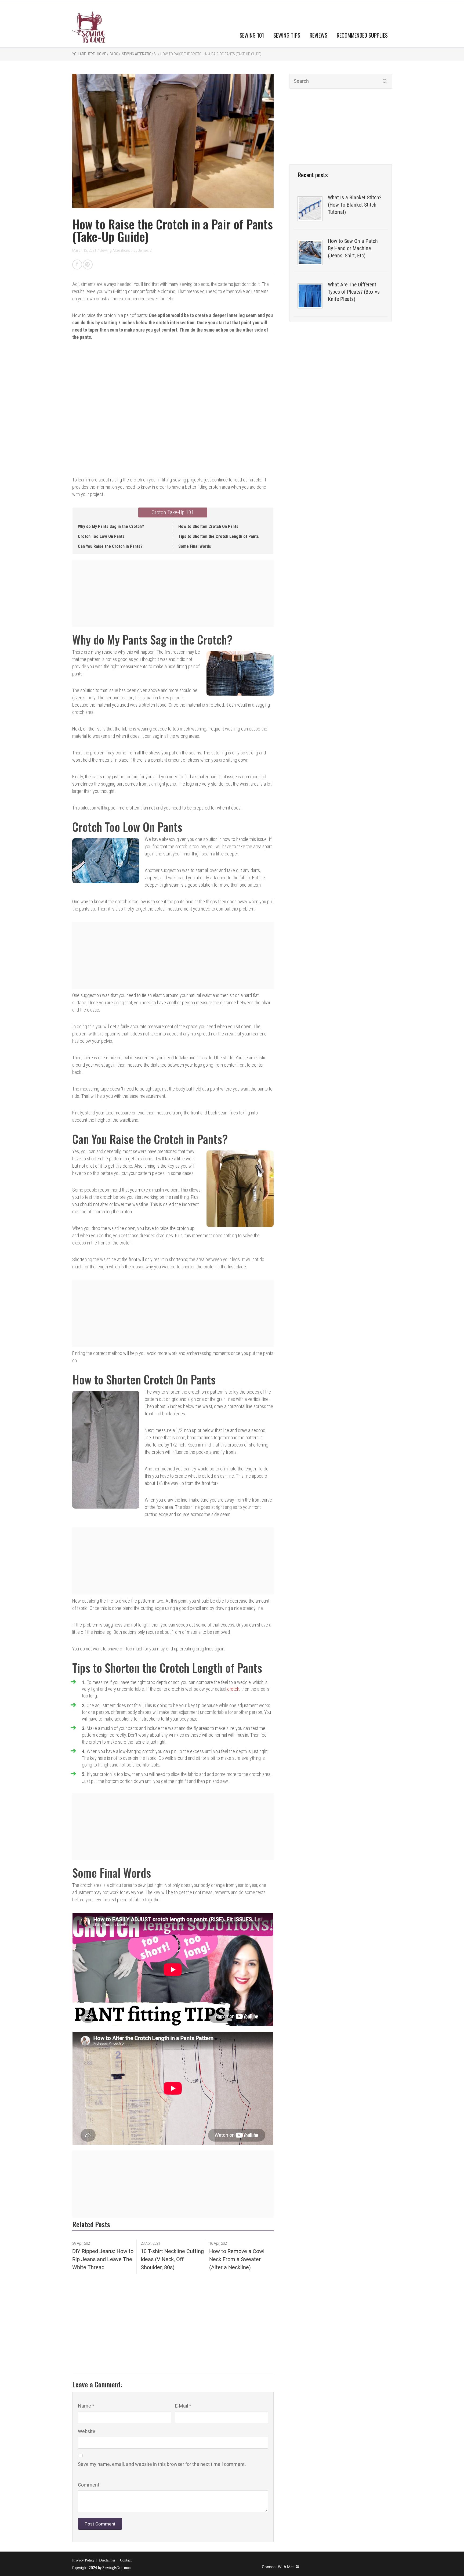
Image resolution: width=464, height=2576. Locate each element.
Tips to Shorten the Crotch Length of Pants (219, 536)
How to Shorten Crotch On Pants (208, 526)
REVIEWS (318, 35)
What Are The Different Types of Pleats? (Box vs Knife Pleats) (354, 292)
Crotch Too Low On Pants (101, 536)
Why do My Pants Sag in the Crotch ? (111, 526)
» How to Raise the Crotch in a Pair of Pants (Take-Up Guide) (209, 54)
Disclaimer (107, 2560)
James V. (145, 250)
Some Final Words (195, 546)
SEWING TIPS (287, 35)
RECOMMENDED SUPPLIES (362, 35)
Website (87, 2431)
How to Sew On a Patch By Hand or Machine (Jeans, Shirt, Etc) (353, 248)
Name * (86, 2406)
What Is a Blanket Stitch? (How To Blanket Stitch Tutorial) (355, 205)
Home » (103, 54)
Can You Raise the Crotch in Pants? (110, 546)
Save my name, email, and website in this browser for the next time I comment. (162, 2464)
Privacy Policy (83, 2560)
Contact (126, 2560)
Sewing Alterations (139, 54)
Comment (89, 2485)
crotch (233, 1689)
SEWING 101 (252, 35)
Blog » (115, 54)
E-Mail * (183, 2406)
